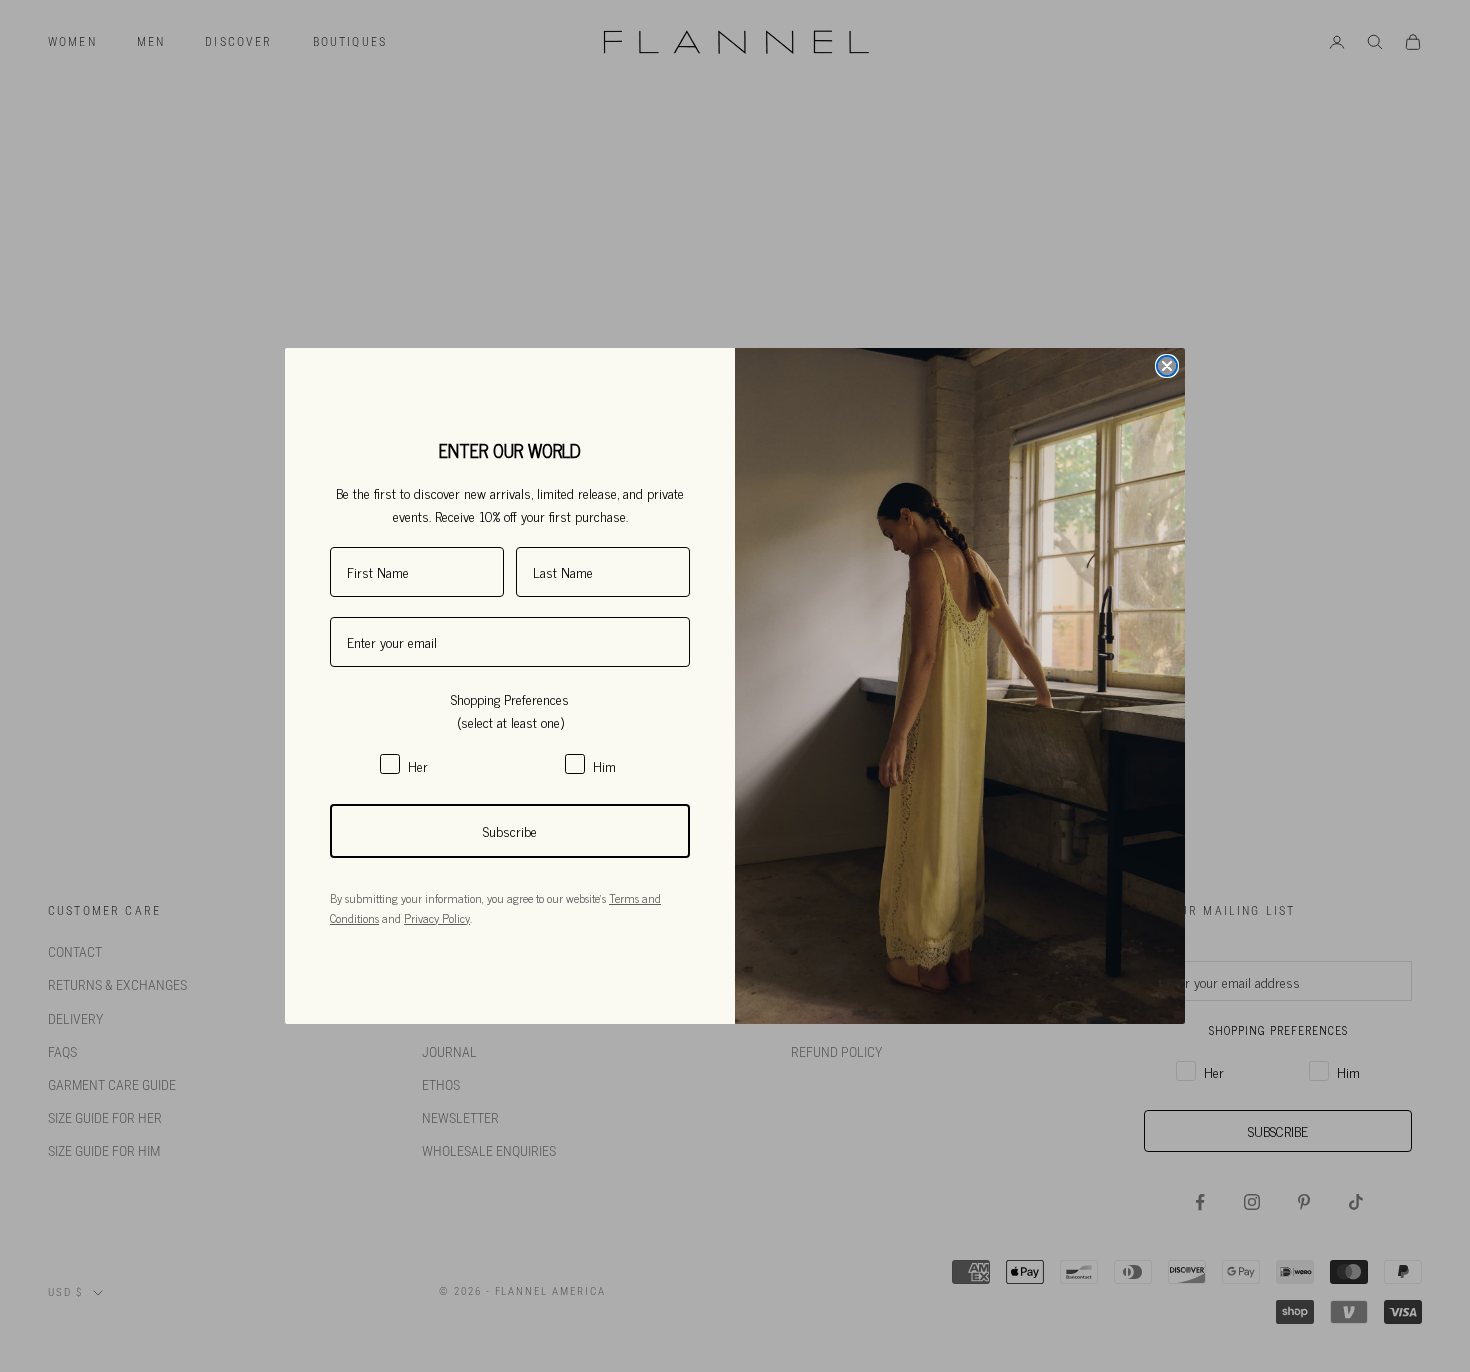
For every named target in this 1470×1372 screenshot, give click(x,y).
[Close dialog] (1167, 366)
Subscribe (510, 830)
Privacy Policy (437, 918)
